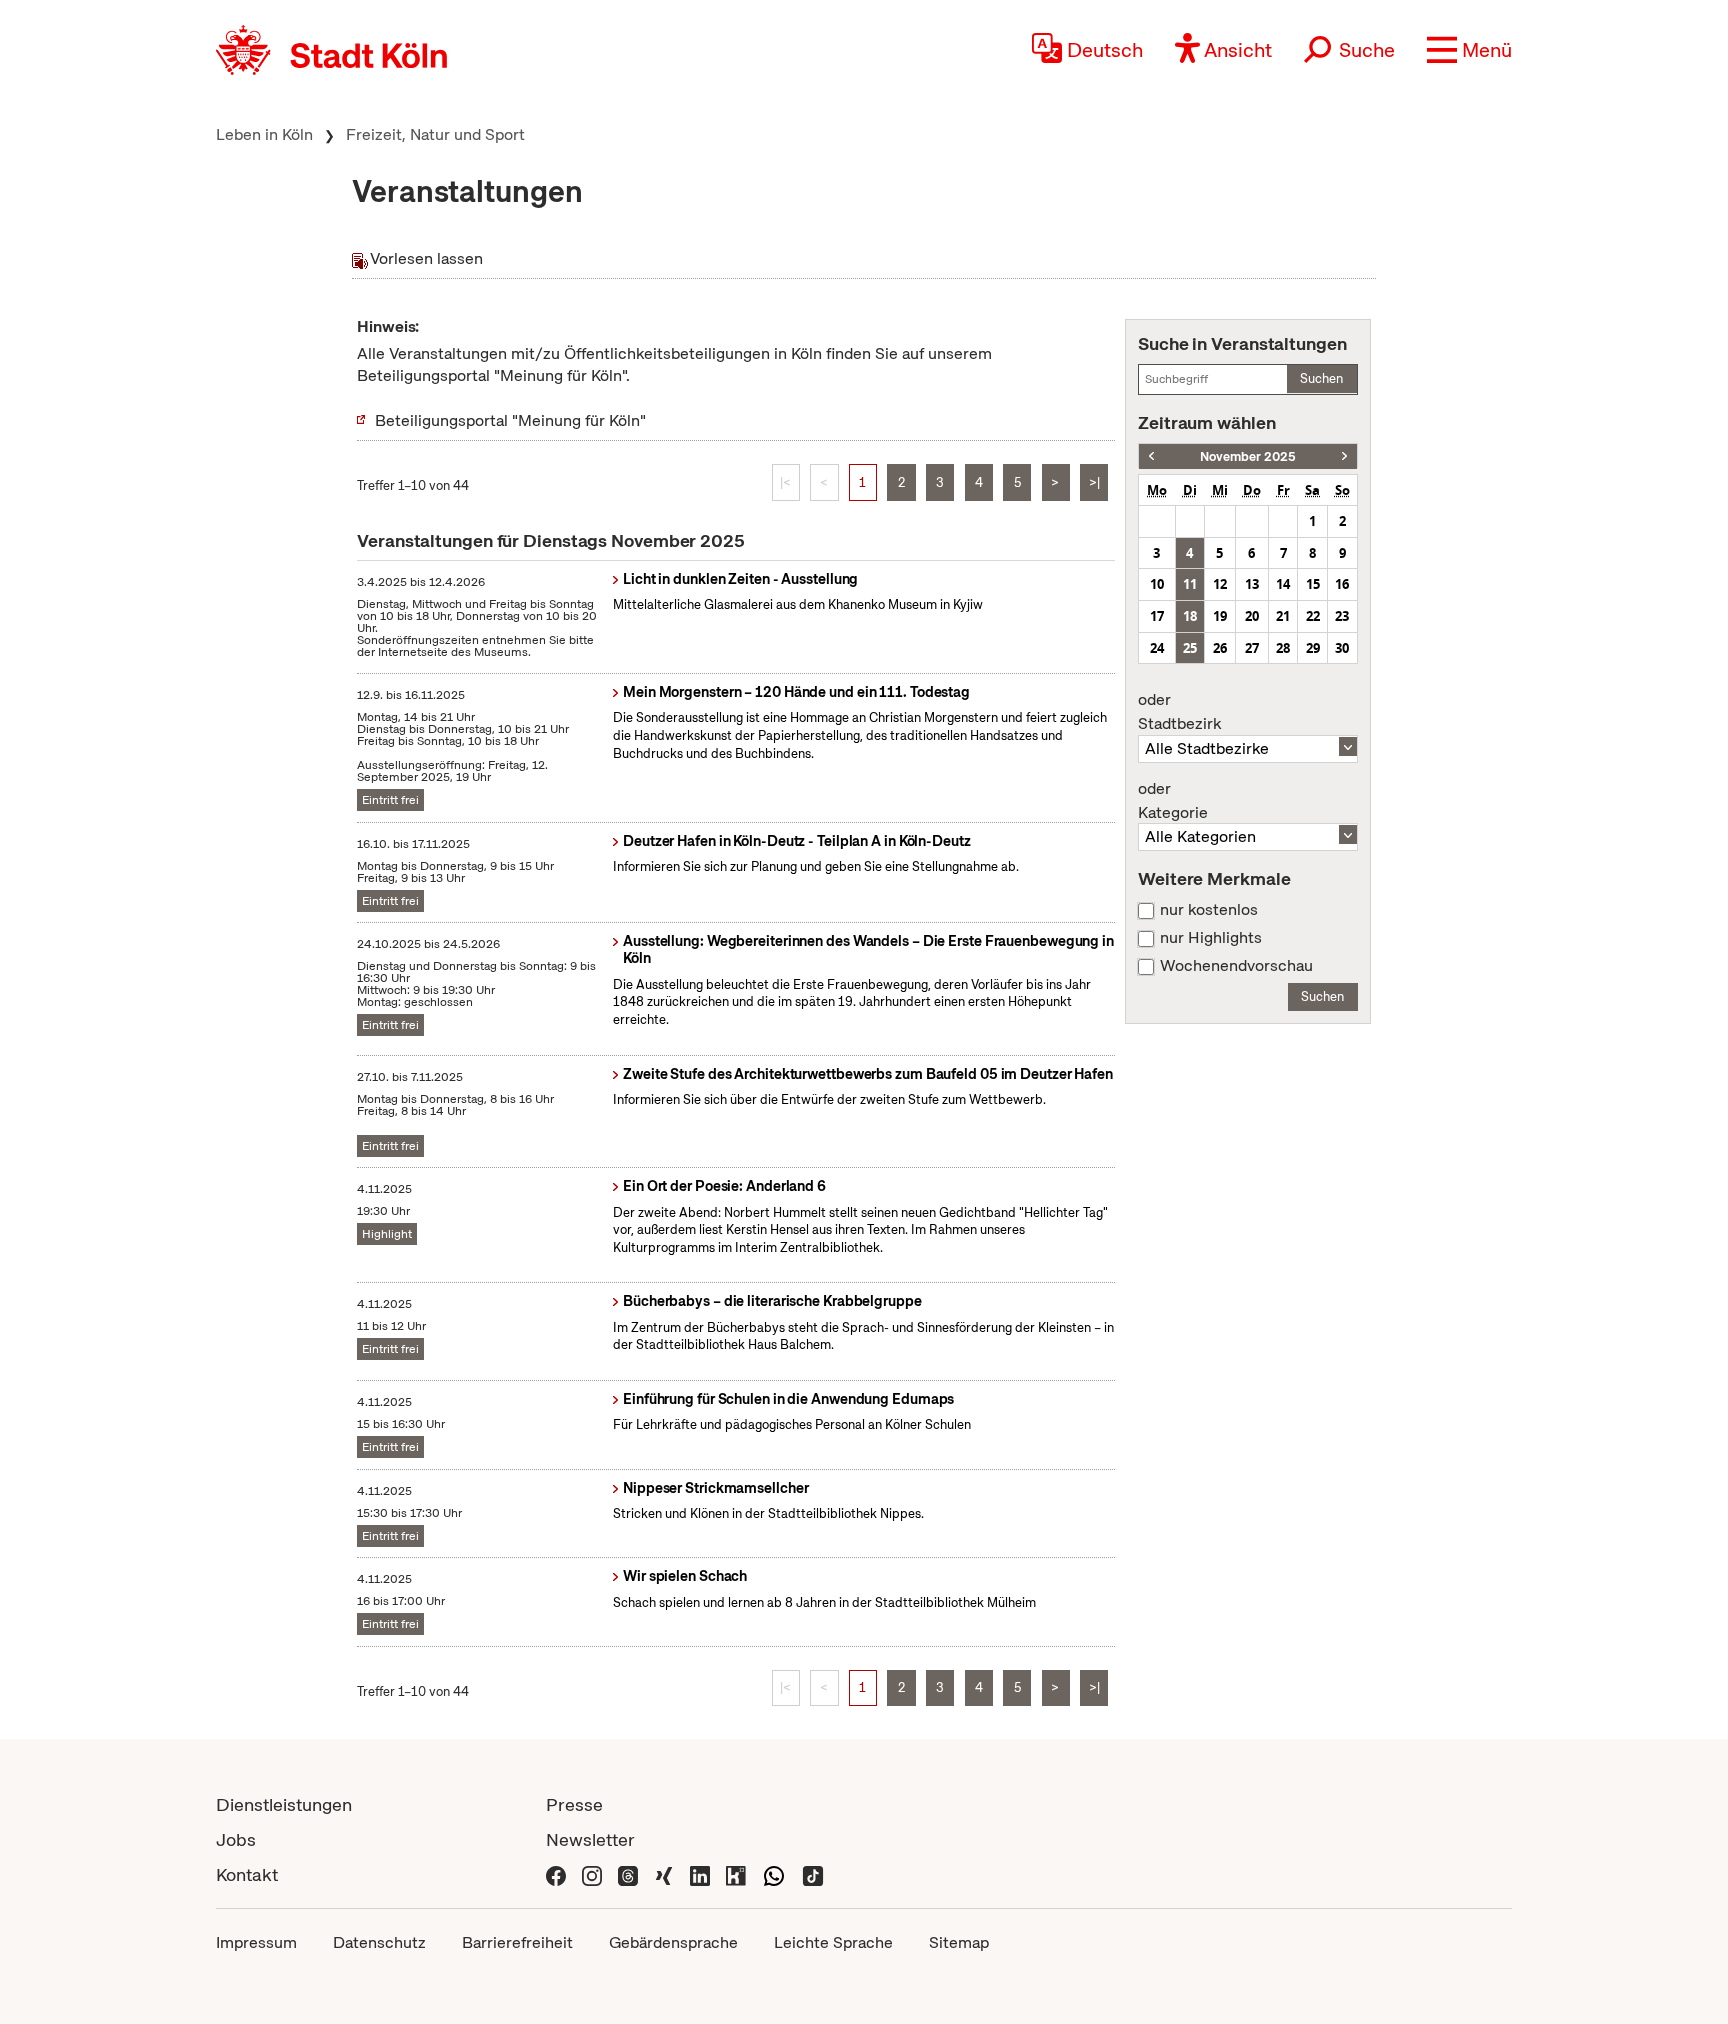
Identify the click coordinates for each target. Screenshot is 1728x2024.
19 (1220, 616)
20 (1252, 616)
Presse (574, 1804)
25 (1190, 648)
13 (1252, 584)
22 (1313, 616)
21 (1283, 616)
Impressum (256, 1942)
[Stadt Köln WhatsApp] (774, 1874)
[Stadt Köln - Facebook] (556, 1874)
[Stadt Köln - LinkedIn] (700, 1874)
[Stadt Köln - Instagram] (592, 1874)
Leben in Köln (264, 134)
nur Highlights (1211, 938)
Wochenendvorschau (1236, 966)
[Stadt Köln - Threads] (628, 1874)
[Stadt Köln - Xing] (664, 1874)
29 (1313, 648)
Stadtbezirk (1179, 712)
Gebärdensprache (673, 1942)
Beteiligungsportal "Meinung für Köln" (510, 420)
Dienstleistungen (284, 1804)
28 (1283, 648)
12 (1220, 584)
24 (1157, 648)
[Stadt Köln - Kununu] (736, 1874)
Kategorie (1173, 801)
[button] (1469, 50)
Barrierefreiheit (517, 1942)
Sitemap (959, 1942)
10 (1157, 584)
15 (1313, 584)
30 (1342, 648)
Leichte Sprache (833, 1942)
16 (1342, 584)
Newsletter (590, 1839)
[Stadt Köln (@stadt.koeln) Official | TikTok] (813, 1874)
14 (1283, 584)
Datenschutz (379, 1942)
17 (1157, 616)
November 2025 (1248, 456)
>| (1094, 482)
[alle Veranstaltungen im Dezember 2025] (1344, 456)
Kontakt (247, 1874)
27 (1252, 648)
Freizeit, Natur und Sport (435, 134)
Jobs (236, 1839)
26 (1220, 648)
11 (1190, 584)
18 (1190, 616)
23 (1342, 616)
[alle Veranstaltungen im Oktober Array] (1151, 456)
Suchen (1321, 378)
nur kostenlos (1209, 910)
